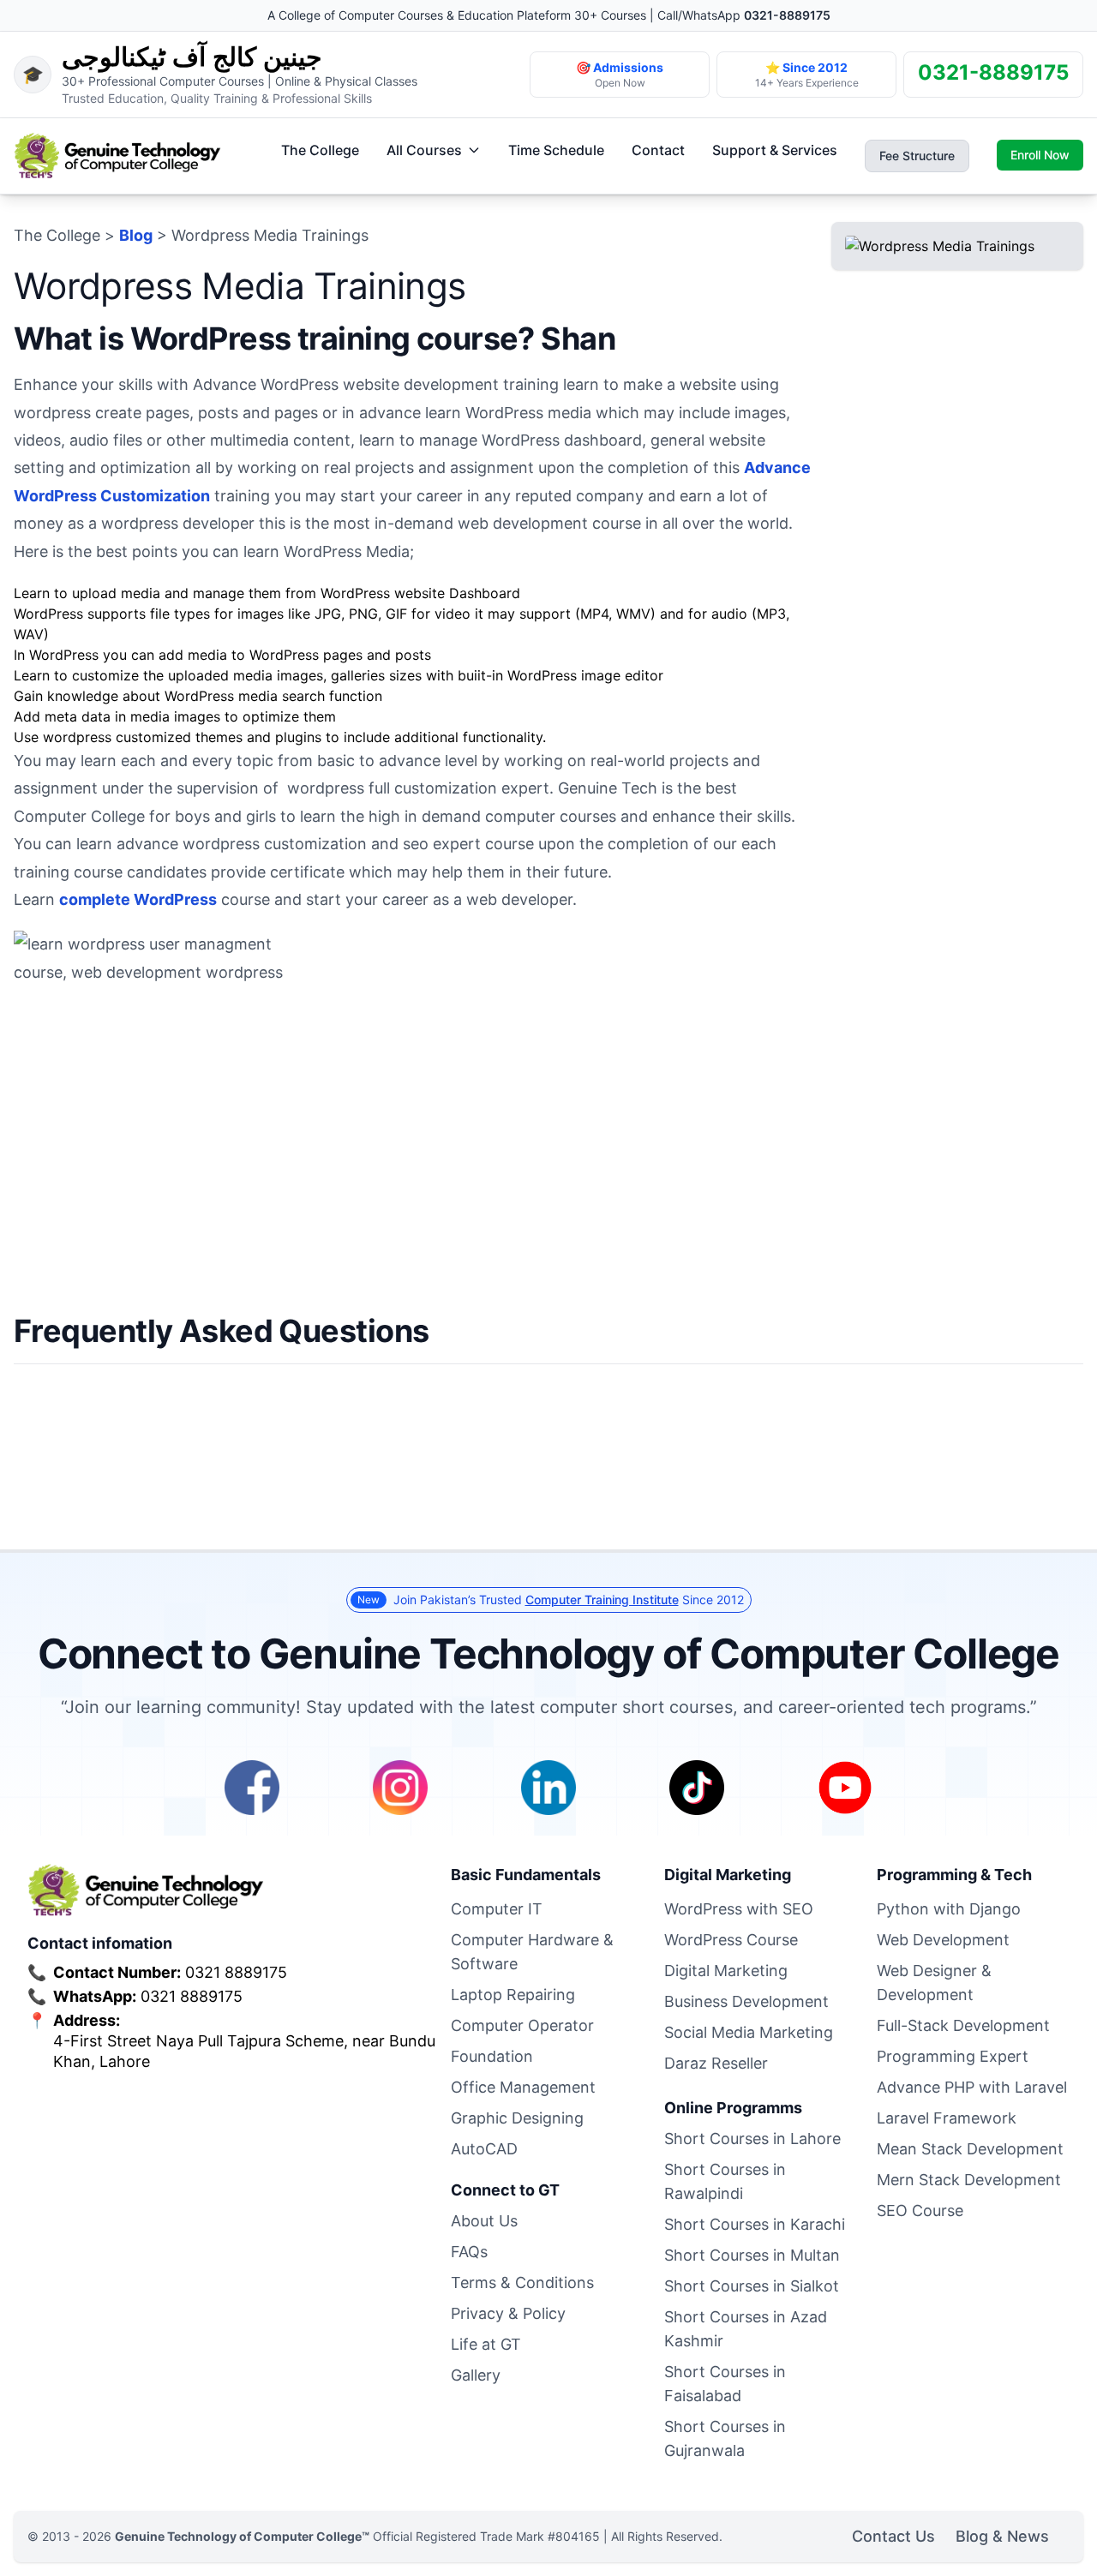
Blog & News (1002, 2536)
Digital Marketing (726, 1971)
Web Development (943, 1940)
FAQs (469, 2252)
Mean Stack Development (970, 2149)
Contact (658, 150)
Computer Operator (522, 2025)
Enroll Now (1040, 155)
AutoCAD (484, 2149)
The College (320, 150)
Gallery (476, 2375)
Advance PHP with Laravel (972, 2087)
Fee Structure (917, 156)
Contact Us (893, 2536)
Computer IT (497, 1909)
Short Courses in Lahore (752, 2139)
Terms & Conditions (522, 2282)
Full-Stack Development (963, 2025)
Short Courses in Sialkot (752, 2286)
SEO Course (920, 2211)
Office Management (523, 2087)
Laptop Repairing (513, 1995)
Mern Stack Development (969, 2180)
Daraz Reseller (716, 2063)
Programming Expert (953, 2056)
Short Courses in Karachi (755, 2224)
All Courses (424, 150)
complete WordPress (138, 899)
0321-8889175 (787, 15)
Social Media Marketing (749, 2032)
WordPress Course (731, 1940)
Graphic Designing (517, 2118)
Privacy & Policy (508, 2313)
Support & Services (775, 150)
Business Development (746, 2001)
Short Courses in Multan (752, 2255)
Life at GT (486, 2344)
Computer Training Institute (602, 1600)
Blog (136, 235)
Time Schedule (556, 150)
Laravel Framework (947, 2118)
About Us (484, 2221)
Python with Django (949, 1909)
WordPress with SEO (739, 1909)
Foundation (492, 2056)
